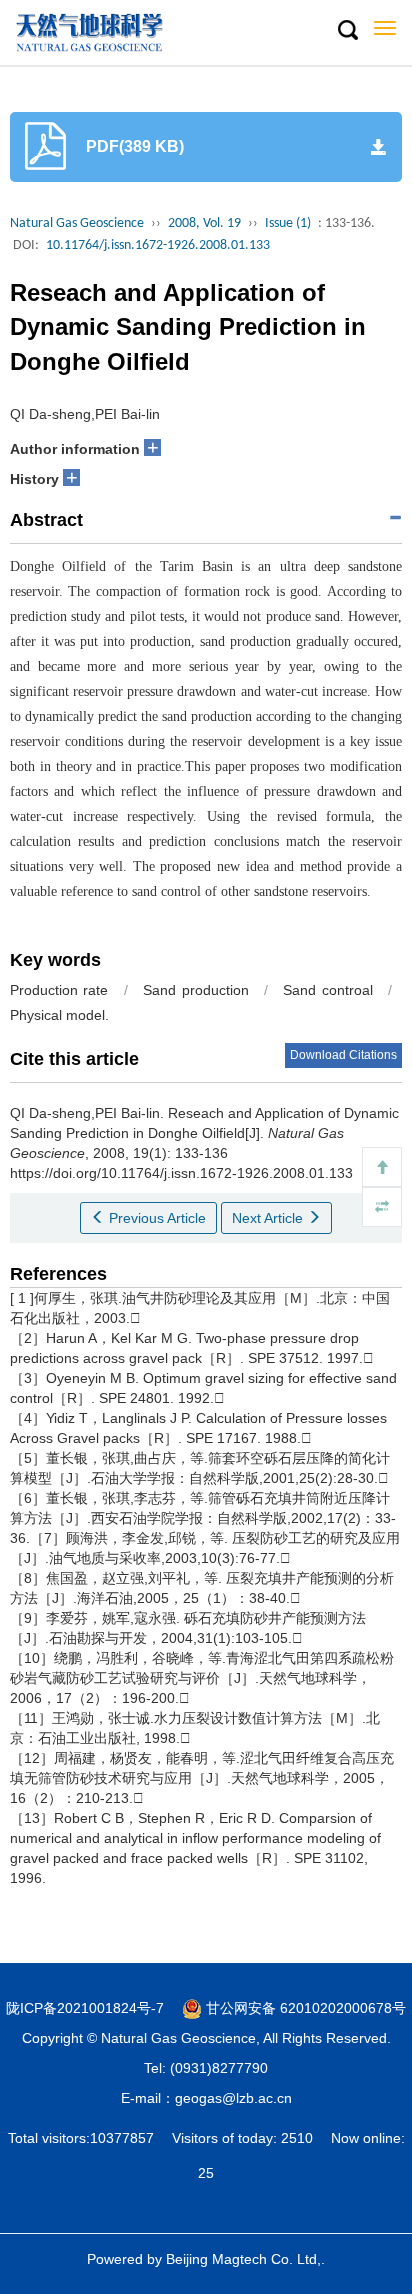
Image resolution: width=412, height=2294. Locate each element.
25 (206, 2173)
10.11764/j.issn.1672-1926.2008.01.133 (158, 245)
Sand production (195, 990)
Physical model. (59, 1015)
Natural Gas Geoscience (77, 223)
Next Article (269, 1218)
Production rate (59, 990)
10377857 (122, 2138)
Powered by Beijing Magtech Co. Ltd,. (206, 2259)
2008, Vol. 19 (204, 223)
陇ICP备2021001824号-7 (85, 2008)
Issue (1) (288, 223)
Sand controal (327, 990)
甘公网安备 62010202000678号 (304, 2008)
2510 (297, 2138)
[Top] (382, 1167)
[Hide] (382, 1207)
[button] (347, 31)
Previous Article (155, 1218)
